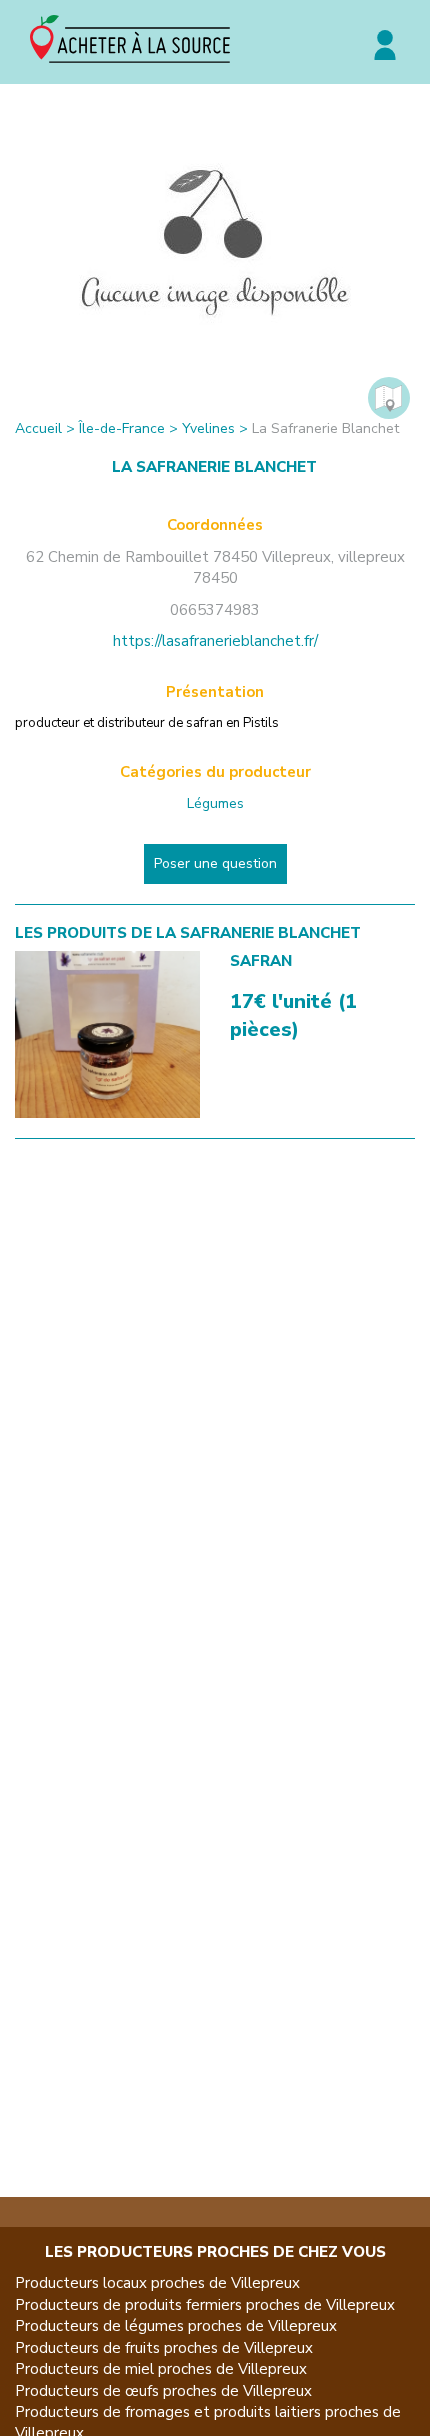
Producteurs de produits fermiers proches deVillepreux (205, 2305)
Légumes (215, 803)
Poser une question (215, 863)
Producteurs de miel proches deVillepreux (161, 2369)
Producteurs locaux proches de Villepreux (157, 2283)
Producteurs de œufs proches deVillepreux (163, 2391)
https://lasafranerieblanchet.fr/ (215, 641)
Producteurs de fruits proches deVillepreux (164, 2348)
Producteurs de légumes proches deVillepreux (176, 2326)
